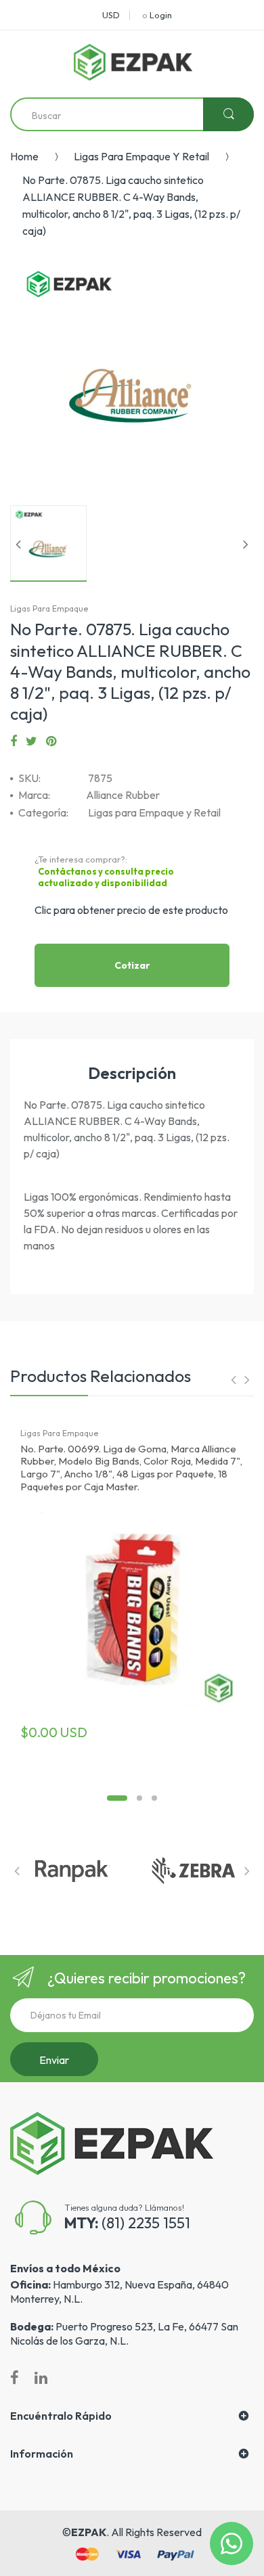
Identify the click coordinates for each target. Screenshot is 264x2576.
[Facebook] (14, 741)
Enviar (54, 2060)
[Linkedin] (41, 2378)
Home (24, 156)
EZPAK (89, 2532)
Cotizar (132, 965)
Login (161, 15)
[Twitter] (31, 741)
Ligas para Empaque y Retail (141, 156)
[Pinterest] (51, 741)
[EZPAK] (133, 62)
